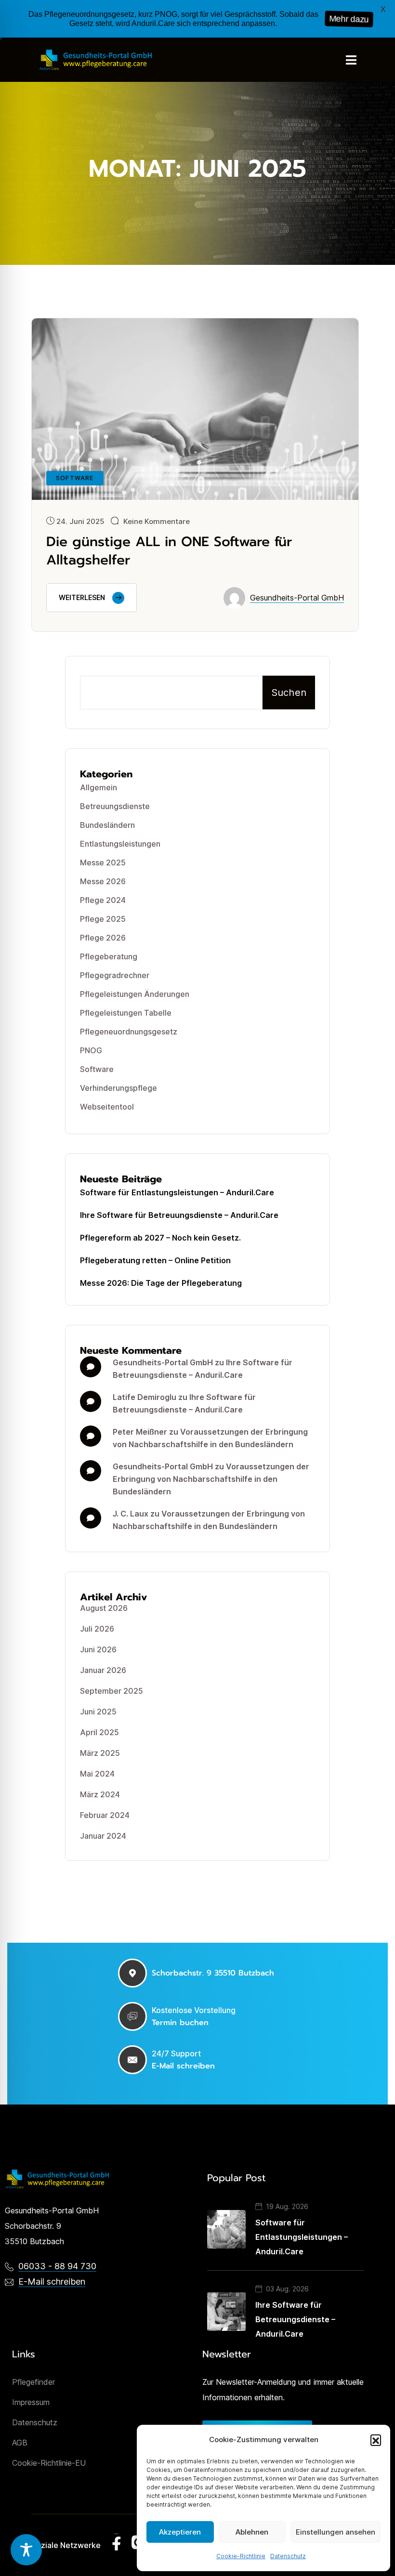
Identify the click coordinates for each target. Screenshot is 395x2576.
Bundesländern (107, 825)
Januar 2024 (103, 1836)
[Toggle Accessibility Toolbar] (26, 2550)
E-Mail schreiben (183, 2066)
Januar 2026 (103, 1670)
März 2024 (100, 1794)
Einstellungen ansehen (336, 2532)
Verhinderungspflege (118, 1088)
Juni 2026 (98, 1649)
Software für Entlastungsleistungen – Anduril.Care (177, 1192)
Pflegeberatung (109, 956)
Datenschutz (288, 2556)
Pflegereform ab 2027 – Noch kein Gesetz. (160, 1238)
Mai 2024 (97, 1774)
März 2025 (100, 1753)
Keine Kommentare (157, 521)
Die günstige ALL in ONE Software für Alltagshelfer (169, 551)
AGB (20, 2443)
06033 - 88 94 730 (57, 2266)
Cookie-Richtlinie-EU (49, 2463)
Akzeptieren (180, 2532)
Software (97, 1069)
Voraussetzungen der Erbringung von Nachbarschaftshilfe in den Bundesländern (211, 1479)
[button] (376, 2440)
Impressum (31, 2402)
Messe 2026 (103, 881)
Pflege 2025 (103, 919)
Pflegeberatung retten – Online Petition (155, 1260)
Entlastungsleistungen (120, 844)
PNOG (91, 1050)
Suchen (289, 693)
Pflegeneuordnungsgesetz (129, 1032)
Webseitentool (107, 1107)
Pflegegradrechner (115, 975)
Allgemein (99, 787)
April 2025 (99, 1732)
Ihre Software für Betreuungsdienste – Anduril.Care (179, 1215)
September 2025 (112, 1691)
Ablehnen (252, 2532)
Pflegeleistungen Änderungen (135, 994)
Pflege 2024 (103, 900)
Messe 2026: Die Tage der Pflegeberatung (161, 1283)
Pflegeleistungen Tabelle (126, 1013)
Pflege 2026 (103, 938)
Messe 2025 (103, 863)
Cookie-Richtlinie (241, 2556)
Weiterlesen (82, 597)
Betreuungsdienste (115, 806)
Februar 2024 (105, 1815)
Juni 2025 (98, 1712)
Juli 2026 (97, 1629)
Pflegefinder (33, 2382)
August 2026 (104, 1608)
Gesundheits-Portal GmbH (297, 598)
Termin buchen (180, 2023)
